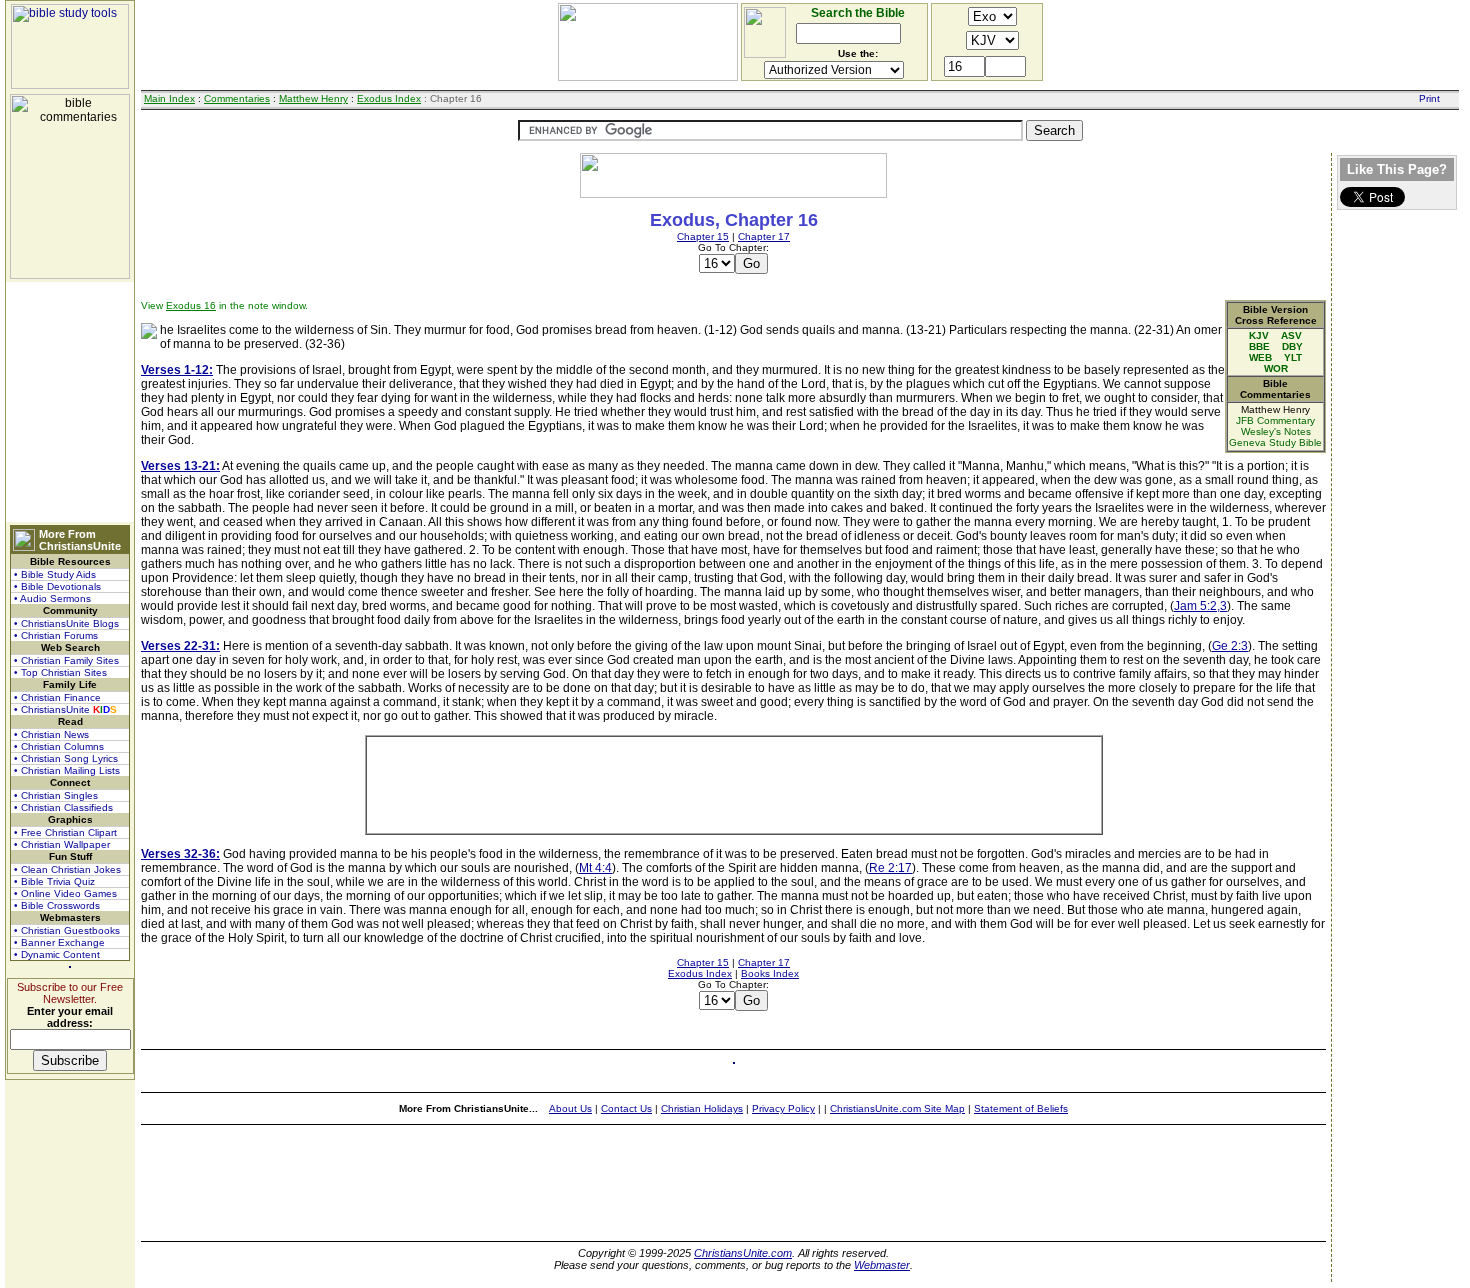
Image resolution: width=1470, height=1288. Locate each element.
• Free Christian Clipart (65, 832)
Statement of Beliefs (1021, 1108)
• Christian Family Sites (66, 660)
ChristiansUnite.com (743, 1253)
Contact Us (626, 1108)
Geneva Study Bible (1275, 442)
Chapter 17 (764, 236)
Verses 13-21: (180, 466)
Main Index (169, 98)
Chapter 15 (703, 236)
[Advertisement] (70, 402)
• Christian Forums (56, 635)
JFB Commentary (1275, 420)
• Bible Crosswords (57, 905)
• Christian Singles (56, 795)
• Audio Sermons (52, 598)
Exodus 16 (191, 305)
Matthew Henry (313, 98)
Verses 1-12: (177, 370)
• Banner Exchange (59, 942)
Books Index (770, 973)
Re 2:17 (890, 868)
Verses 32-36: (180, 854)
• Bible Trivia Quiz (54, 881)
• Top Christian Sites (60, 672)
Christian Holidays (702, 1108)
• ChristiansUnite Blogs (66, 623)
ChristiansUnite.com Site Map (897, 1108)
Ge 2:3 (1230, 646)
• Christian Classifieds (63, 807)
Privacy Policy (783, 1108)
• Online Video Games (65, 893)
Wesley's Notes (1276, 431)
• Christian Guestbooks (67, 930)
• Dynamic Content (57, 954)
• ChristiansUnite (65, 709)
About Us (570, 1108)
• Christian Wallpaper (62, 844)
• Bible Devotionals (57, 586)
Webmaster (882, 1265)
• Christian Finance (57, 697)
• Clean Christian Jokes (67, 869)
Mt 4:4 (595, 868)
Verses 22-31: (180, 646)
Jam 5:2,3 (1200, 606)
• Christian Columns (59, 746)
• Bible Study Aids (55, 574)
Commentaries (237, 98)
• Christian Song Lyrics (66, 758)
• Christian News (51, 734)
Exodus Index (389, 98)
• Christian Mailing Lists (67, 770)
